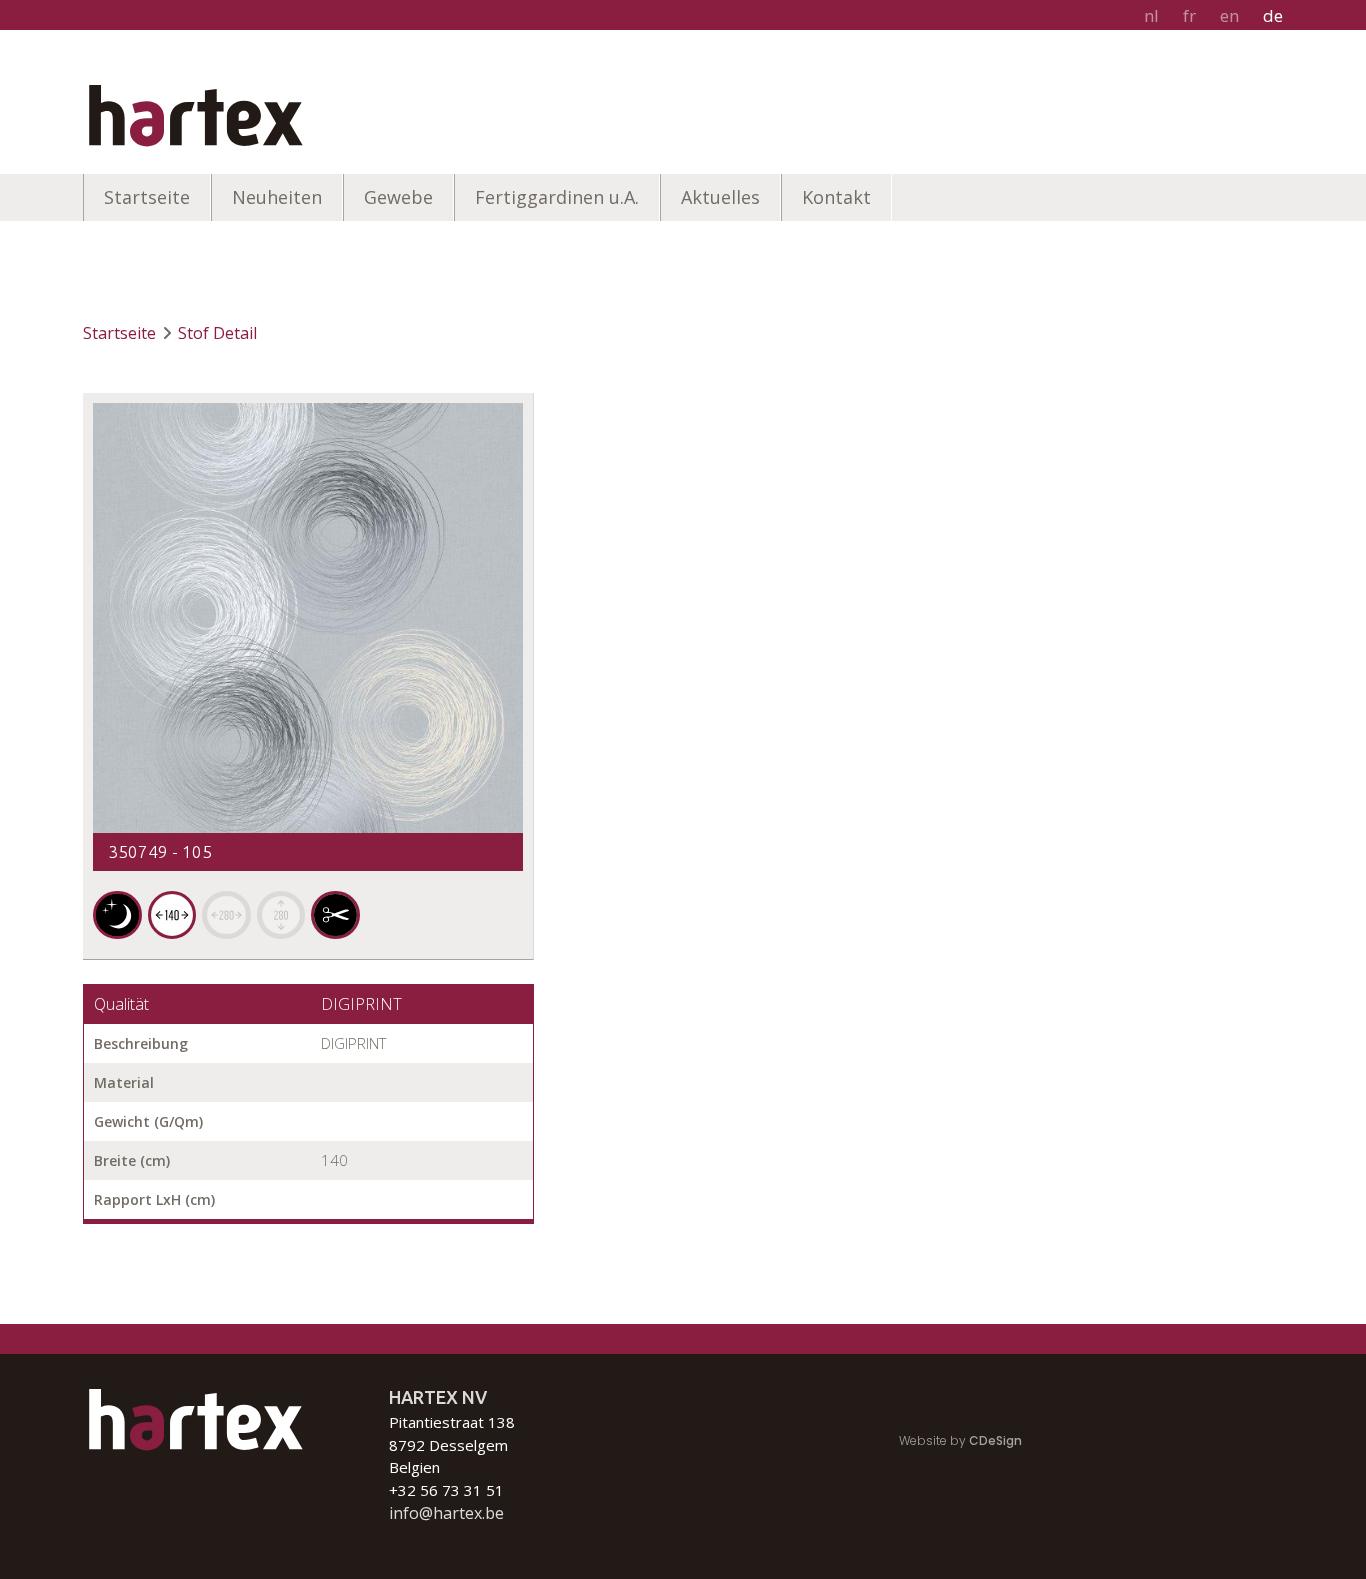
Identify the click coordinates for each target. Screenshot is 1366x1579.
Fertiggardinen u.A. (557, 197)
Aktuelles (720, 197)
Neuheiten (277, 197)
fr (1189, 15)
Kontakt (836, 197)
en (1229, 15)
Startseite (147, 197)
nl (1151, 15)
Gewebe (398, 197)
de (1273, 15)
